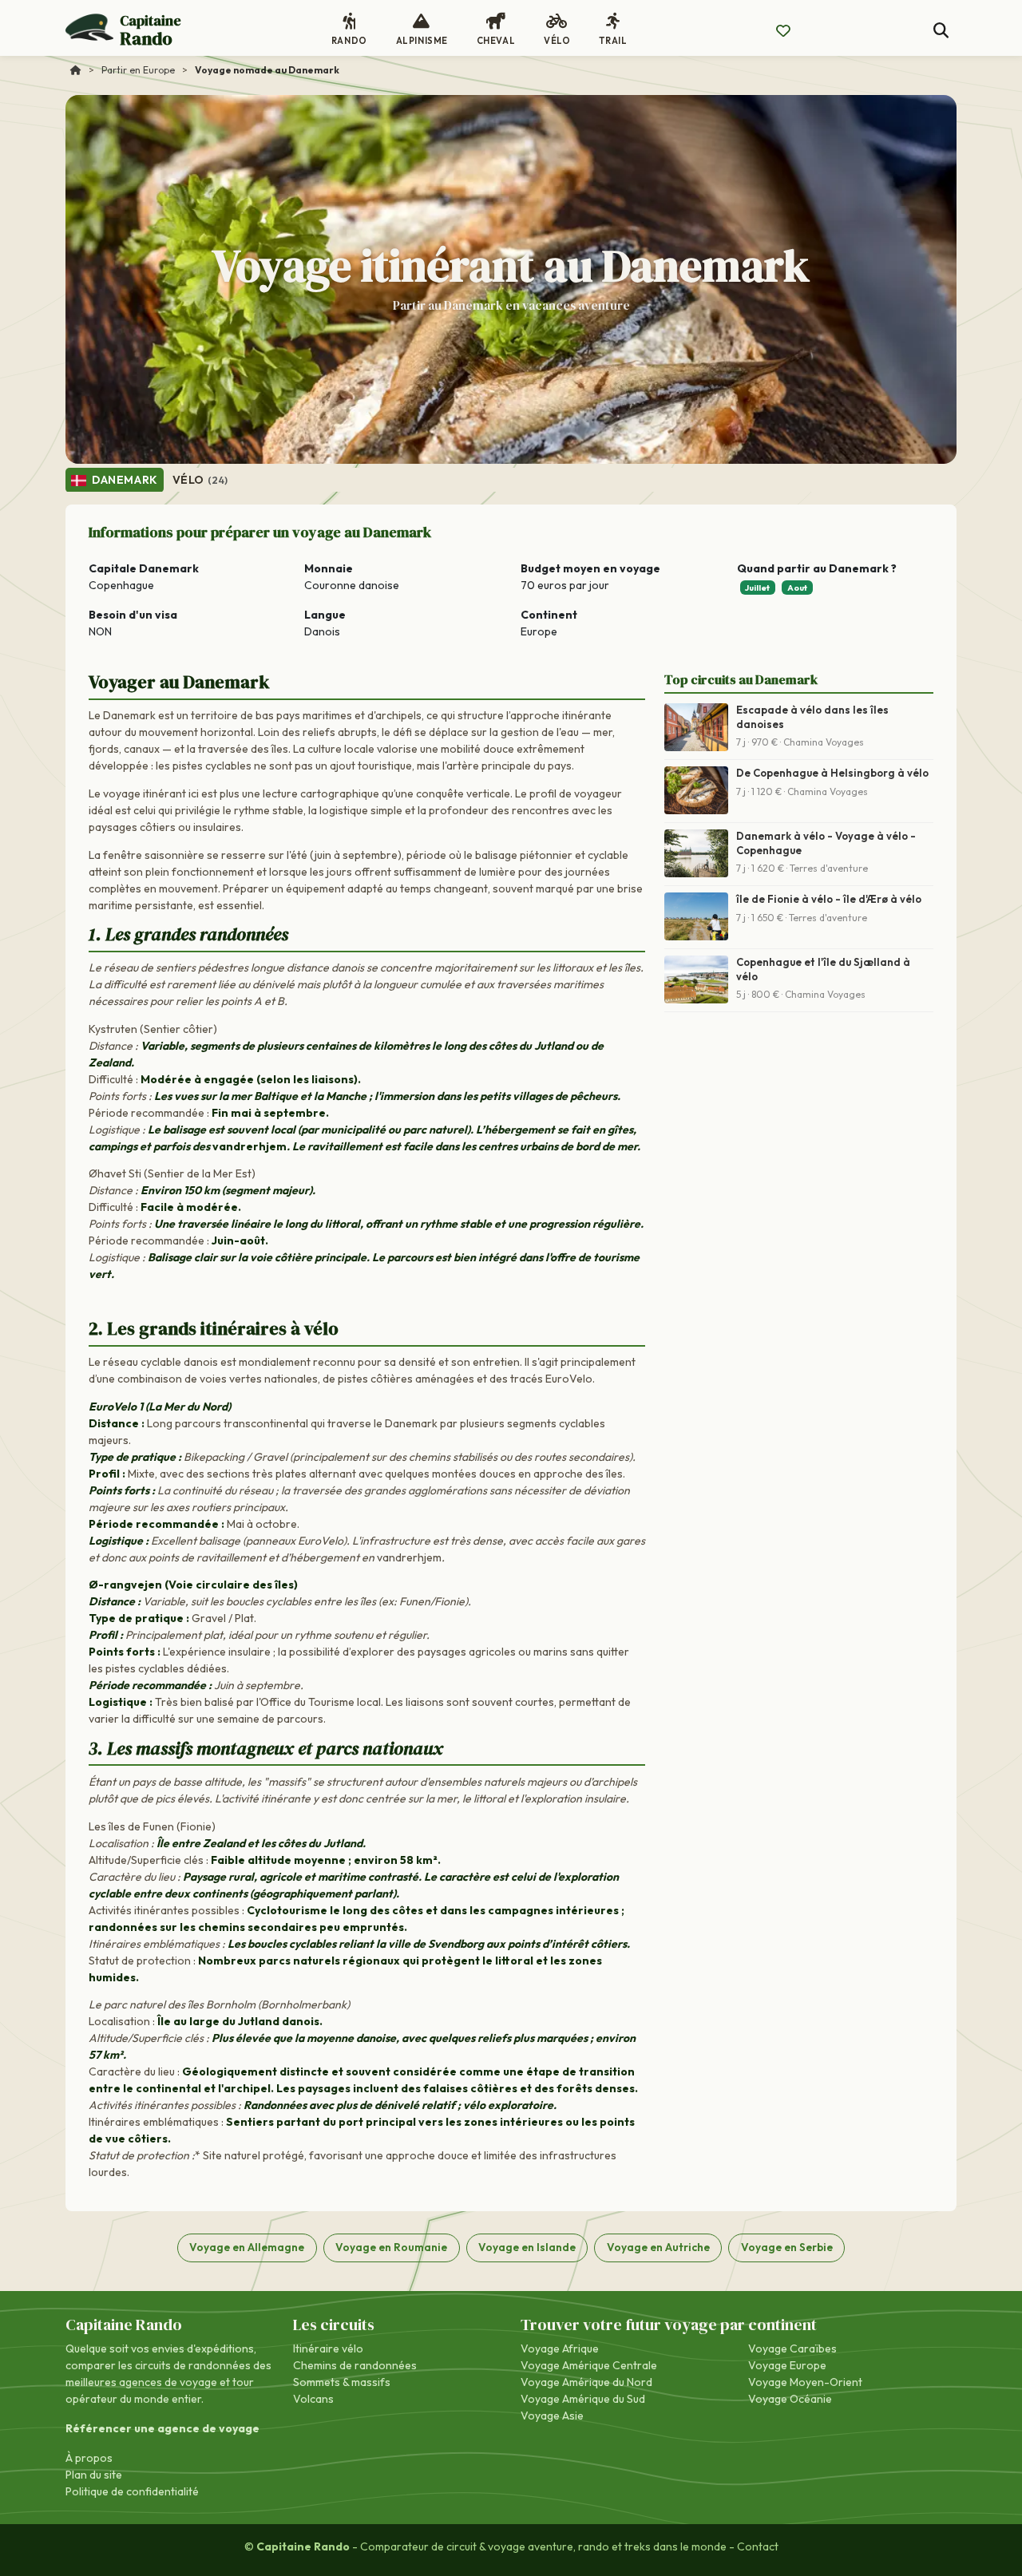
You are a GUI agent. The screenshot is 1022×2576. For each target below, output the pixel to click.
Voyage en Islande (527, 2247)
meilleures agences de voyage (141, 2382)
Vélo (200, 480)
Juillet (757, 588)
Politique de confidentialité (132, 2491)
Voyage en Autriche (658, 2247)
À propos (89, 2458)
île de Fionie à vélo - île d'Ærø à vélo (829, 899)
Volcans (313, 2399)
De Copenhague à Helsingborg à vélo (832, 773)
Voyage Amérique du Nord (586, 2382)
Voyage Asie (552, 2416)
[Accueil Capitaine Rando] (76, 70)
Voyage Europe (787, 2365)
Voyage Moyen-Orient (805, 2382)
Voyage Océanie (790, 2399)
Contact (758, 2546)
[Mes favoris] (783, 31)
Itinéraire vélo (328, 2348)
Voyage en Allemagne (247, 2247)
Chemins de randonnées (355, 2365)
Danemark (124, 480)
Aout (797, 588)
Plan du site (94, 2475)
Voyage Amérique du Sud (583, 2399)
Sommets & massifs (342, 2382)
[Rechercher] (941, 31)
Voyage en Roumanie (391, 2247)
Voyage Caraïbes (792, 2348)
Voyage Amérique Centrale (589, 2365)
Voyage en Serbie (787, 2247)
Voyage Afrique (560, 2348)
